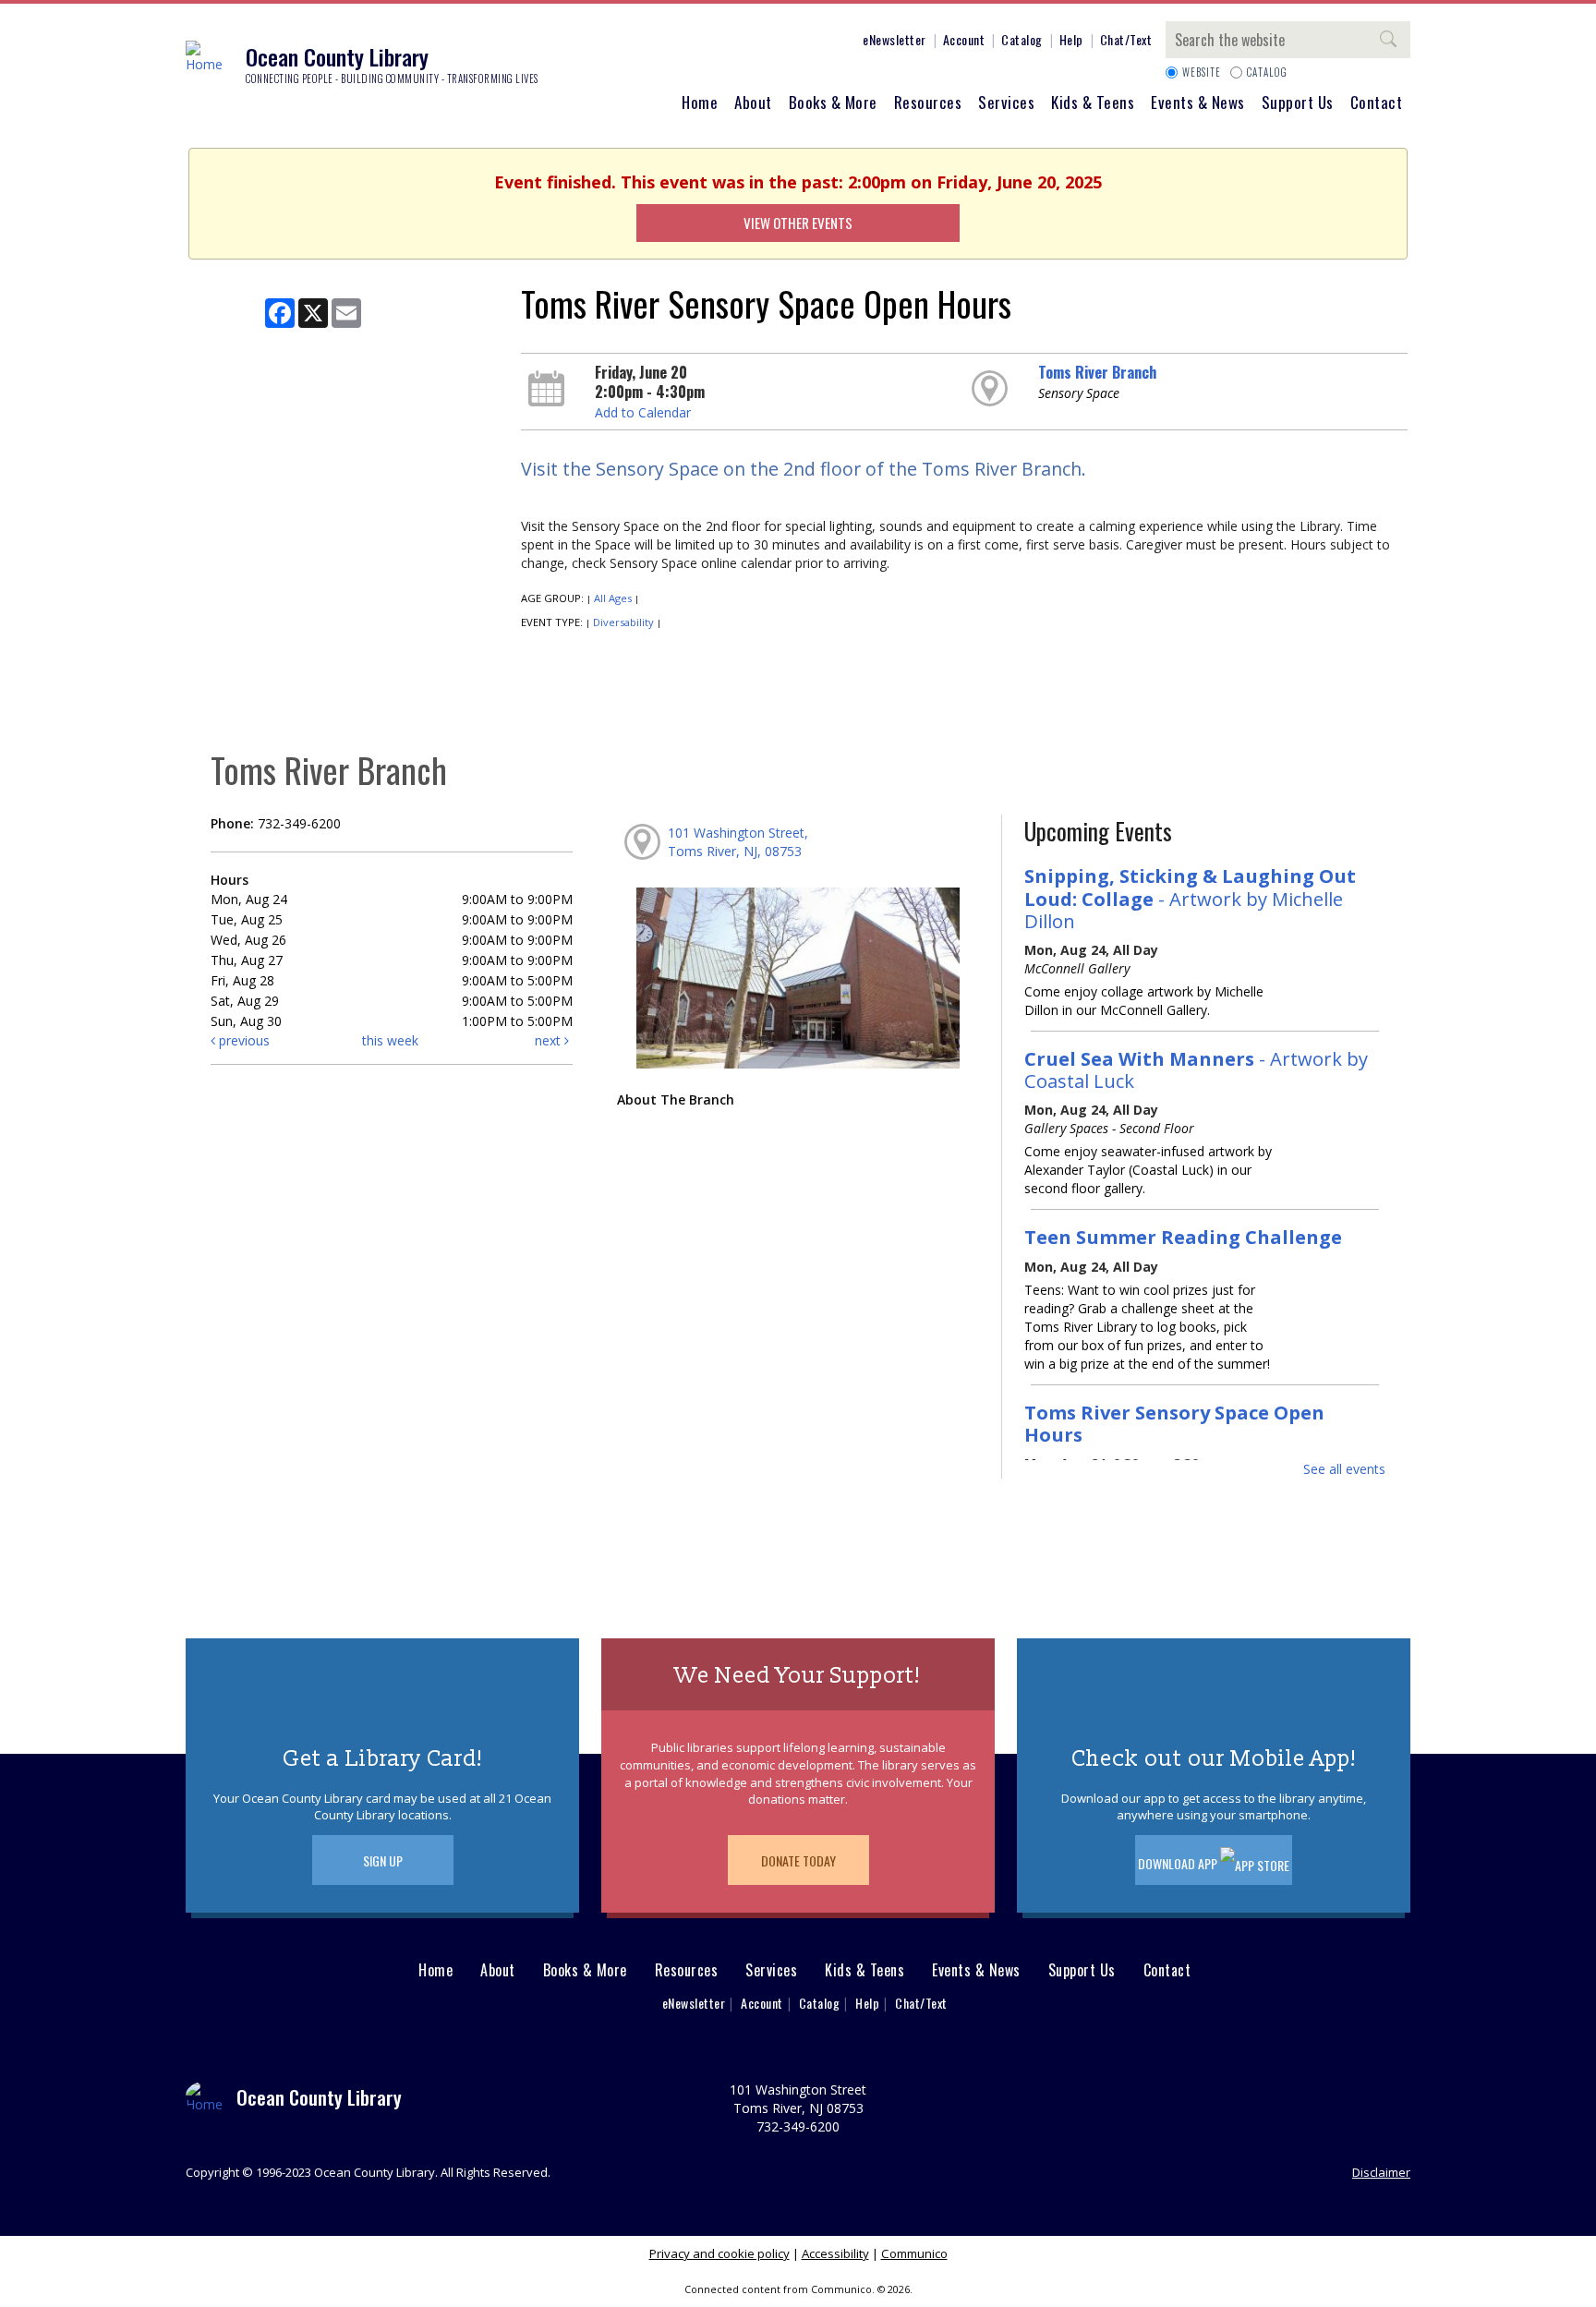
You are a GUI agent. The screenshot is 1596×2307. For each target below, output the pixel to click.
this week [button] (390, 1040)
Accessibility (835, 2253)
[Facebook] (703, 42)
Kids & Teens (1093, 102)
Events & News (1198, 102)
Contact (1377, 102)
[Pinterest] (786, 42)
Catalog (1022, 39)
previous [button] (242, 1040)
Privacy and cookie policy (719, 2253)
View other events (798, 223)
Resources (928, 102)
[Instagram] (731, 42)
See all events (1344, 1469)
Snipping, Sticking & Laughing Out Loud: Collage (1190, 898)
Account (964, 39)
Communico (914, 2253)
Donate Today (798, 1860)
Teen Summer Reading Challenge (1183, 1237)
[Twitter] (758, 42)
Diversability (623, 622)
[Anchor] (841, 42)
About (753, 102)
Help (1071, 39)
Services (1006, 102)
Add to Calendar (643, 412)
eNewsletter (895, 39)
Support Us (1298, 102)
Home (700, 102)
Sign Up (383, 1860)
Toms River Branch (1097, 372)
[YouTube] (814, 42)
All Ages (613, 598)
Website (1202, 72)
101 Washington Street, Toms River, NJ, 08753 (738, 842)
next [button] (550, 1040)
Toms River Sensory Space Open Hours (1174, 1423)
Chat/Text (1126, 39)
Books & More (833, 102)
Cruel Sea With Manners (1196, 1069)
